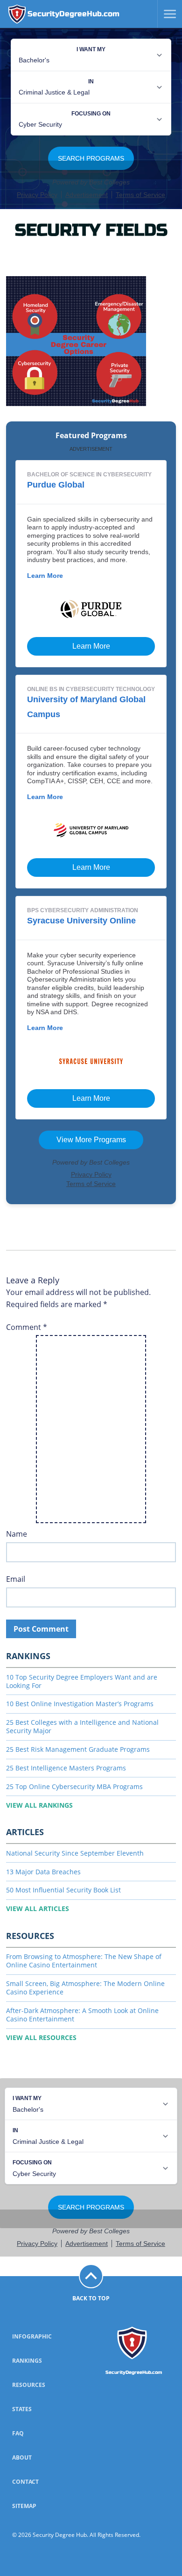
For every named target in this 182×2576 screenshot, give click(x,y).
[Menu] (167, 14)
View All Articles (38, 1908)
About (22, 2457)
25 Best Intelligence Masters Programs (66, 1768)
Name (17, 1534)
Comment (27, 1327)
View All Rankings (39, 1805)
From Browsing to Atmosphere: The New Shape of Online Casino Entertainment (84, 1961)
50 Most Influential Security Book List (63, 1890)
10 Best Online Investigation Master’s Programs (80, 1704)
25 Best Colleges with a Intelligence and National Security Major (82, 1726)
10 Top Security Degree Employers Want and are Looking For (82, 1681)
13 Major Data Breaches (43, 1872)
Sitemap (24, 2506)
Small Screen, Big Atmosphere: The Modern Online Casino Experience (85, 1988)
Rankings (27, 2361)
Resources (29, 2385)
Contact (25, 2482)
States (22, 2409)
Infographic (32, 2336)
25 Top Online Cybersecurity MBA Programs (74, 1786)
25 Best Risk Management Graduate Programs (78, 1749)
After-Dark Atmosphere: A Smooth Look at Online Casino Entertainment (82, 2015)
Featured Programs (91, 436)
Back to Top (91, 2298)
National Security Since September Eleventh (75, 1853)
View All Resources (41, 2037)
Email (16, 1579)
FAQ (18, 2433)
